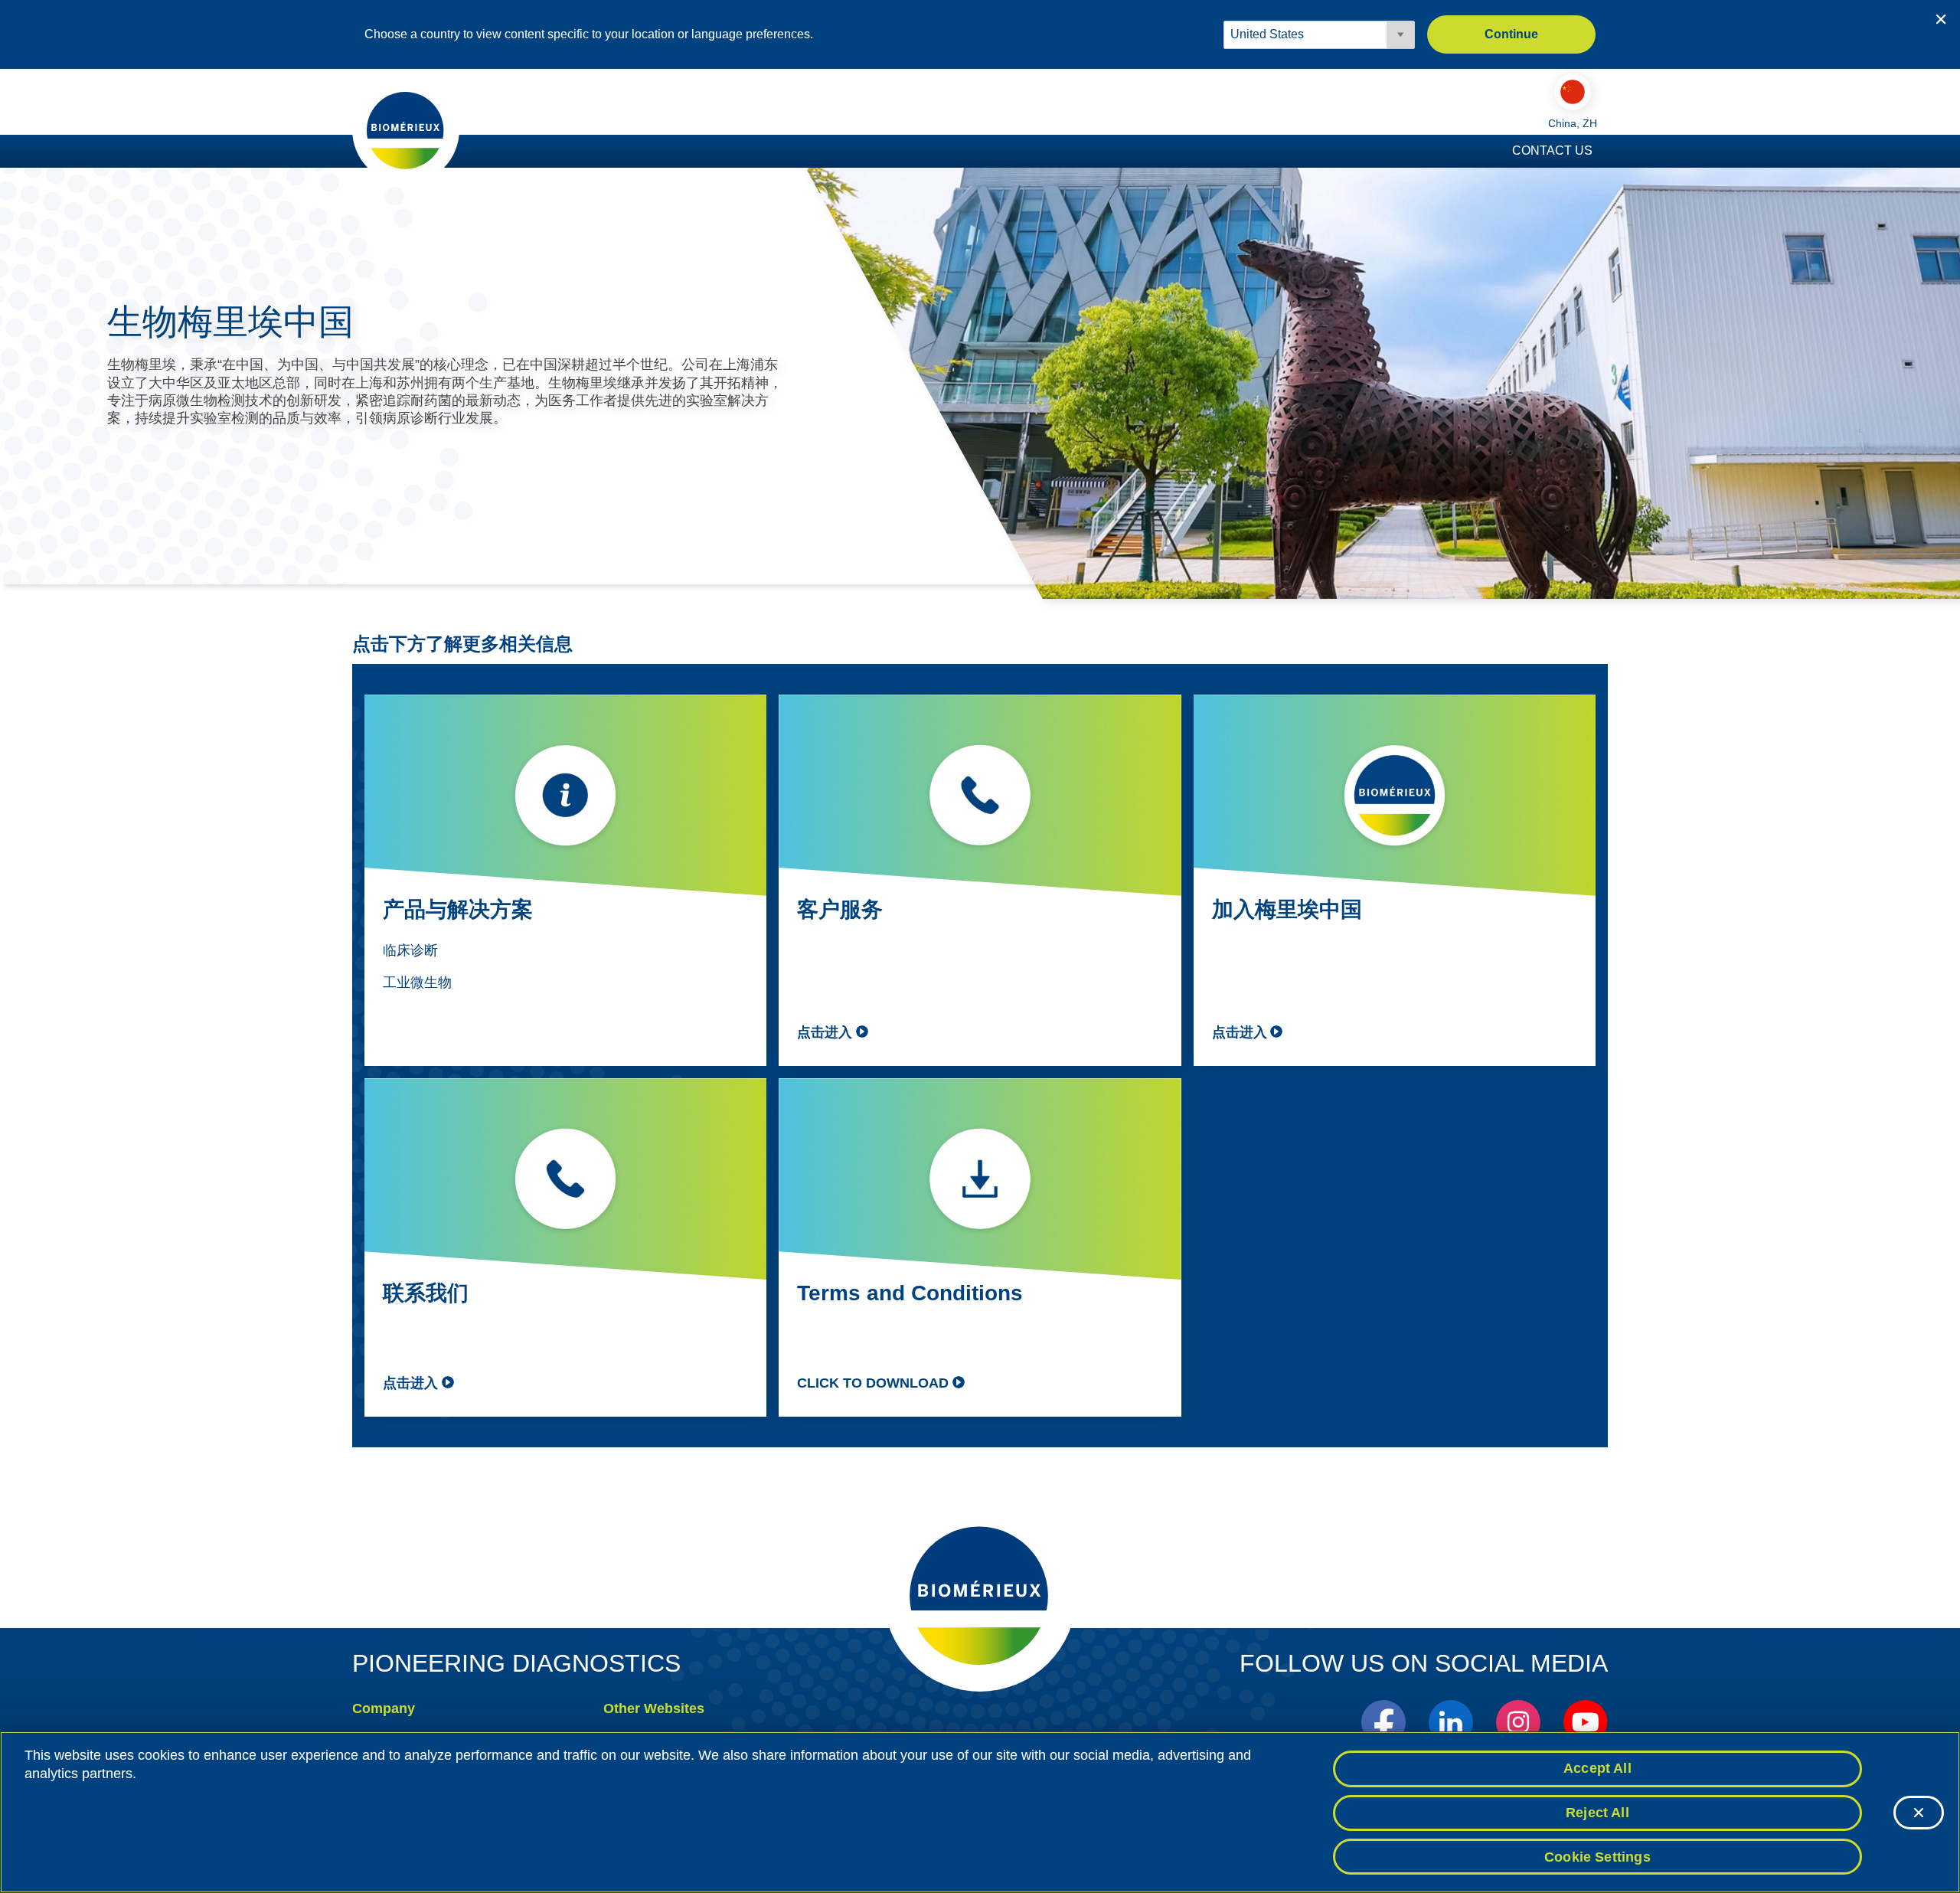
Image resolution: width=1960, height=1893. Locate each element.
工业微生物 (417, 982)
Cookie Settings (1597, 1856)
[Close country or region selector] (1941, 19)
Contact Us (1552, 150)
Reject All (1597, 1813)
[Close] (1919, 1813)
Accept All (1597, 1768)
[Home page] (406, 129)
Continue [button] (1511, 34)
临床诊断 (410, 950)
